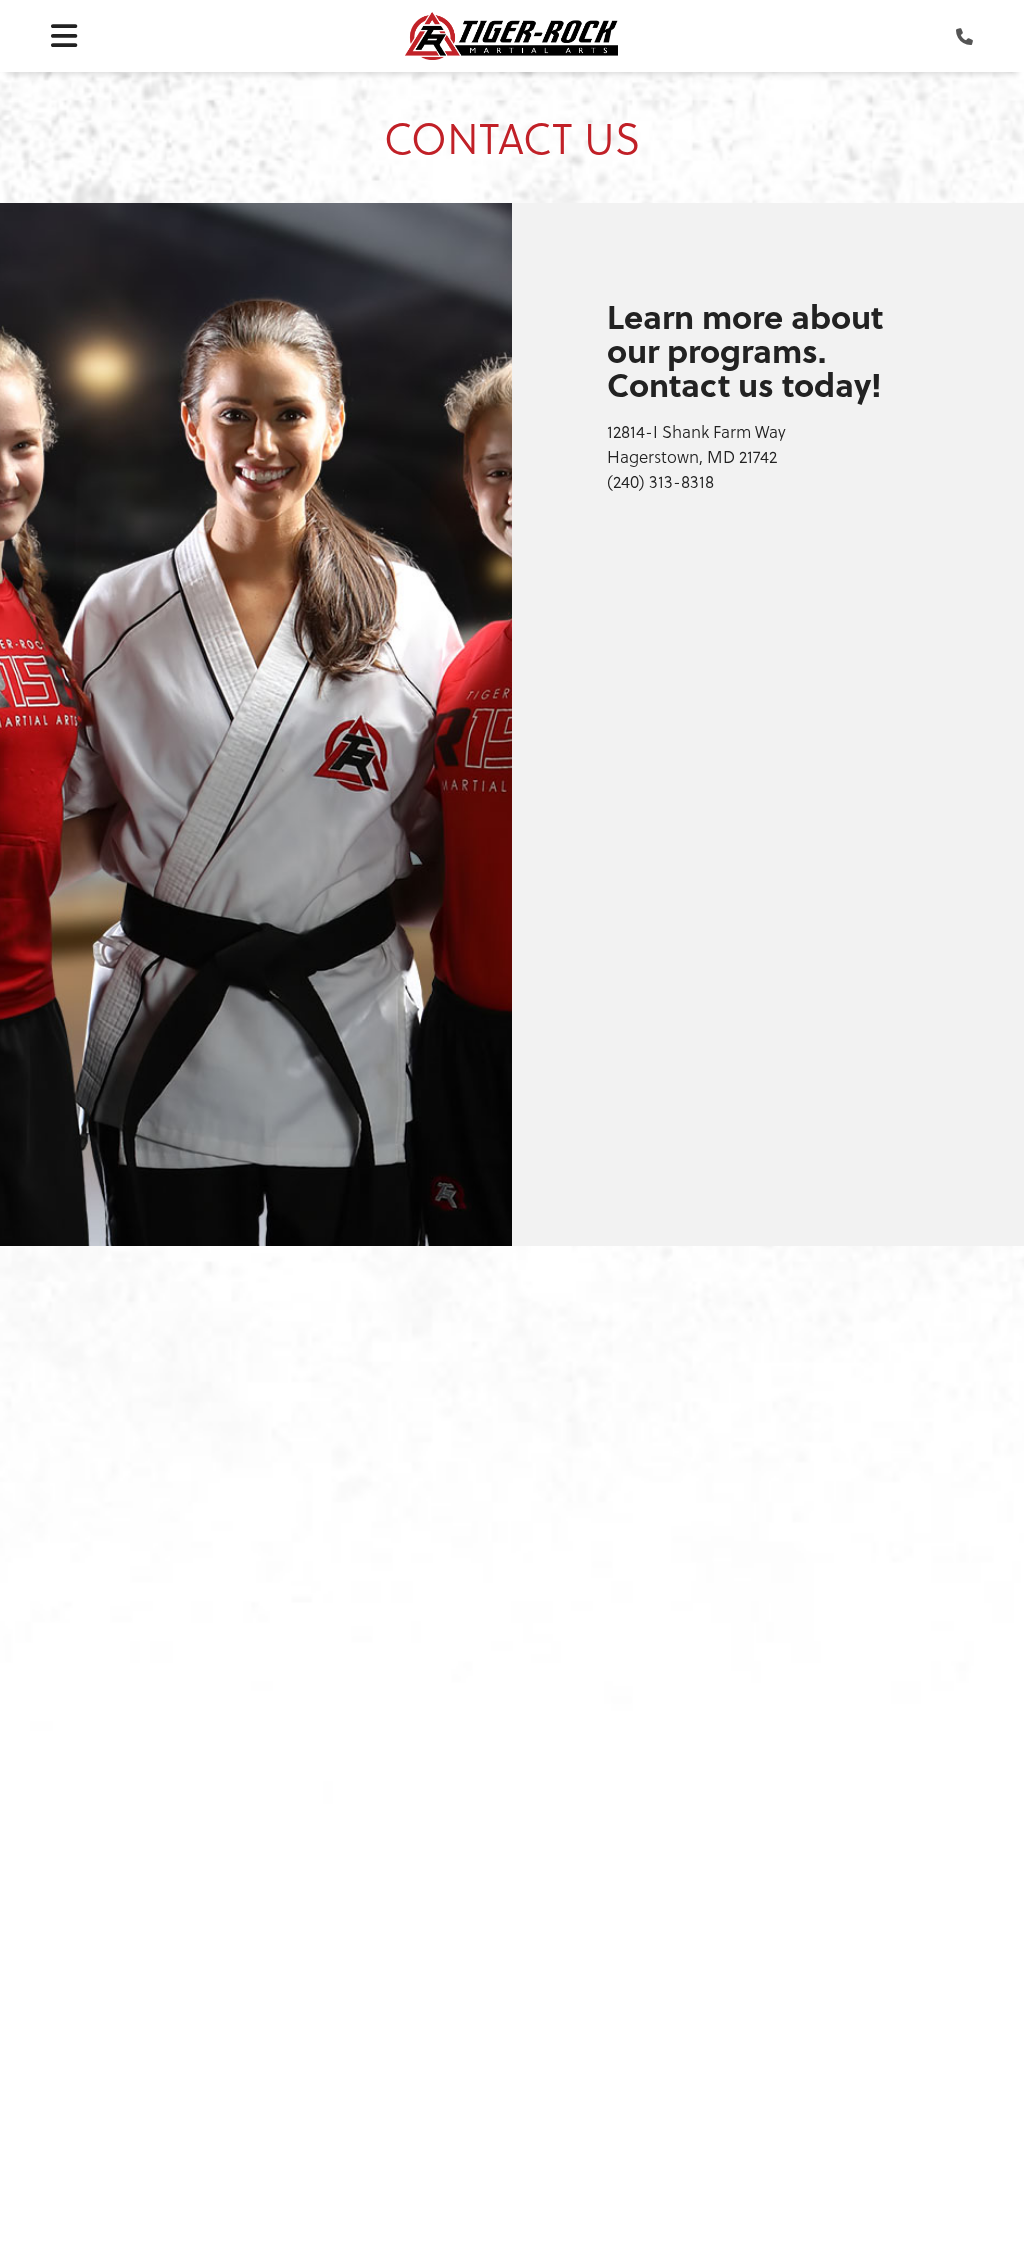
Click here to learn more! (149, 1963)
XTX (707, 2180)
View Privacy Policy (813, 2180)
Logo (512, 36)
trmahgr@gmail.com (537, 1871)
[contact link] (964, 36)
